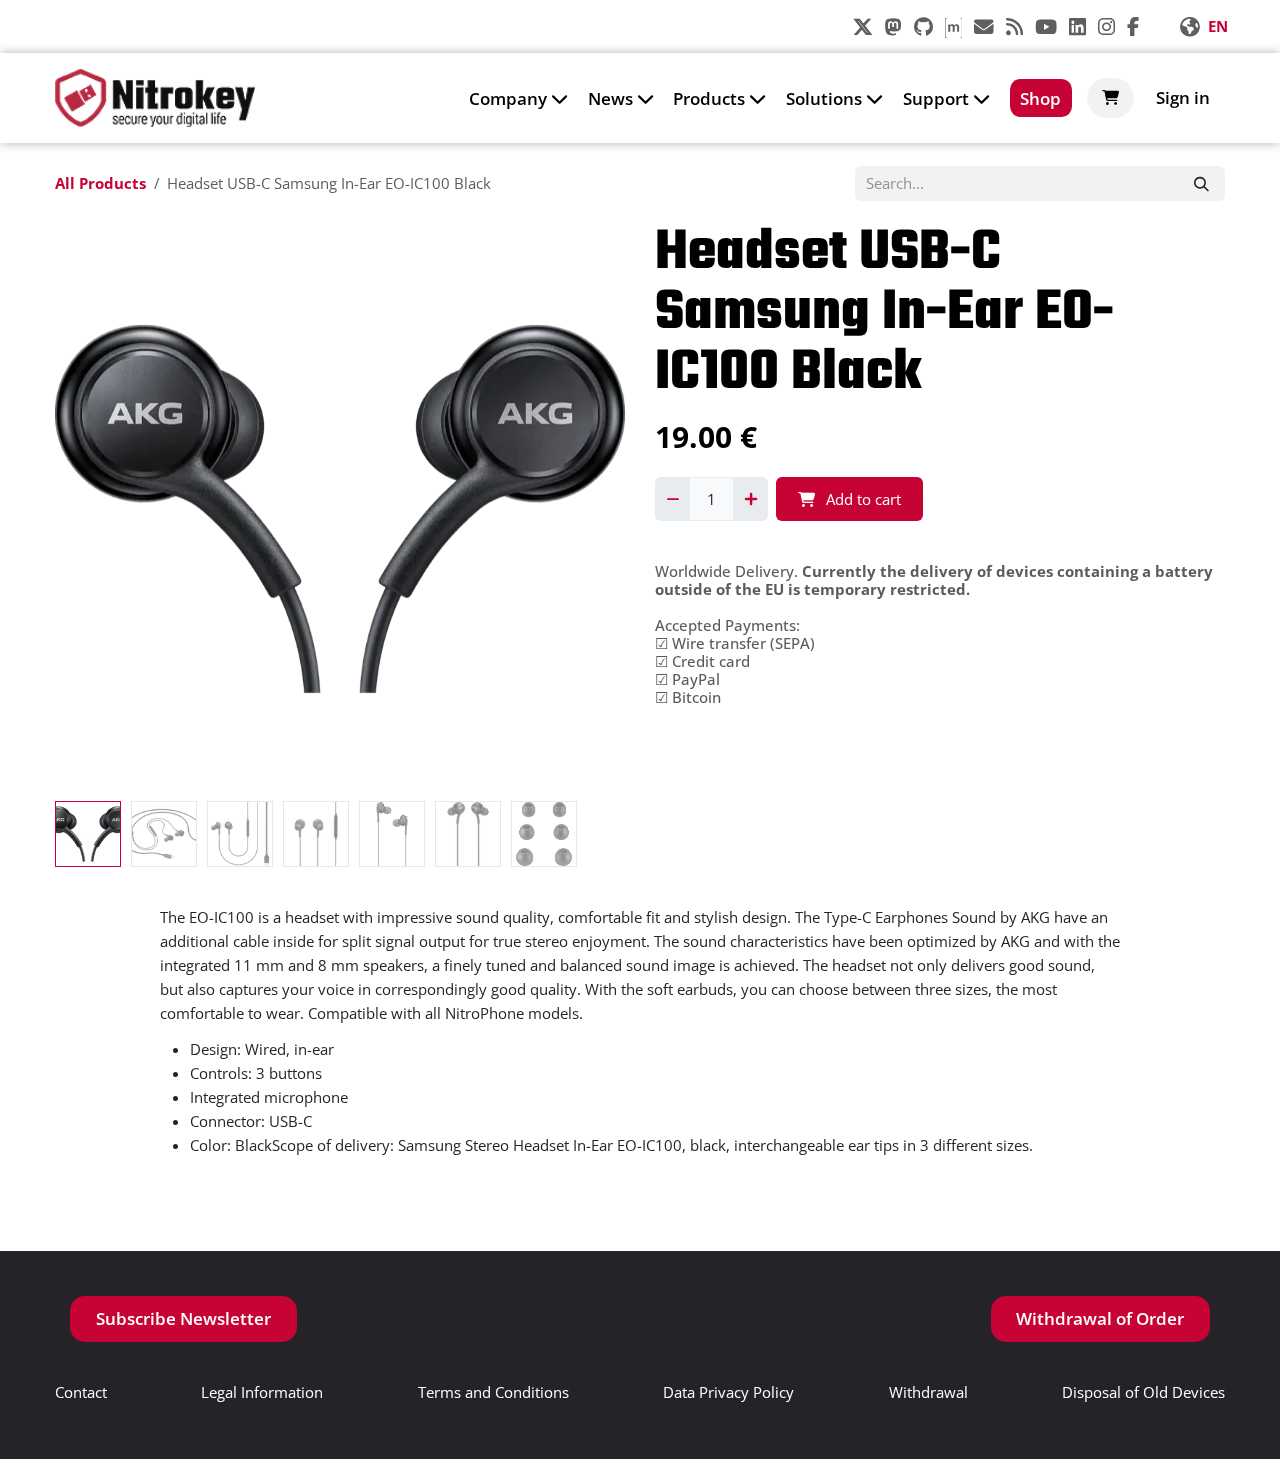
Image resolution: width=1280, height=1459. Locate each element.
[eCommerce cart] (1110, 98)
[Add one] (750, 499)
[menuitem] (518, 98)
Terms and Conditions (493, 1392)
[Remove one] (672, 499)
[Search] (1201, 184)
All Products (100, 183)
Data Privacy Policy (728, 1392)
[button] (83, 509)
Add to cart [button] (861, 499)
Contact (81, 1392)
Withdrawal (928, 1392)
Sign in (1183, 97)
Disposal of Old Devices (1143, 1392)
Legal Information (262, 1392)
